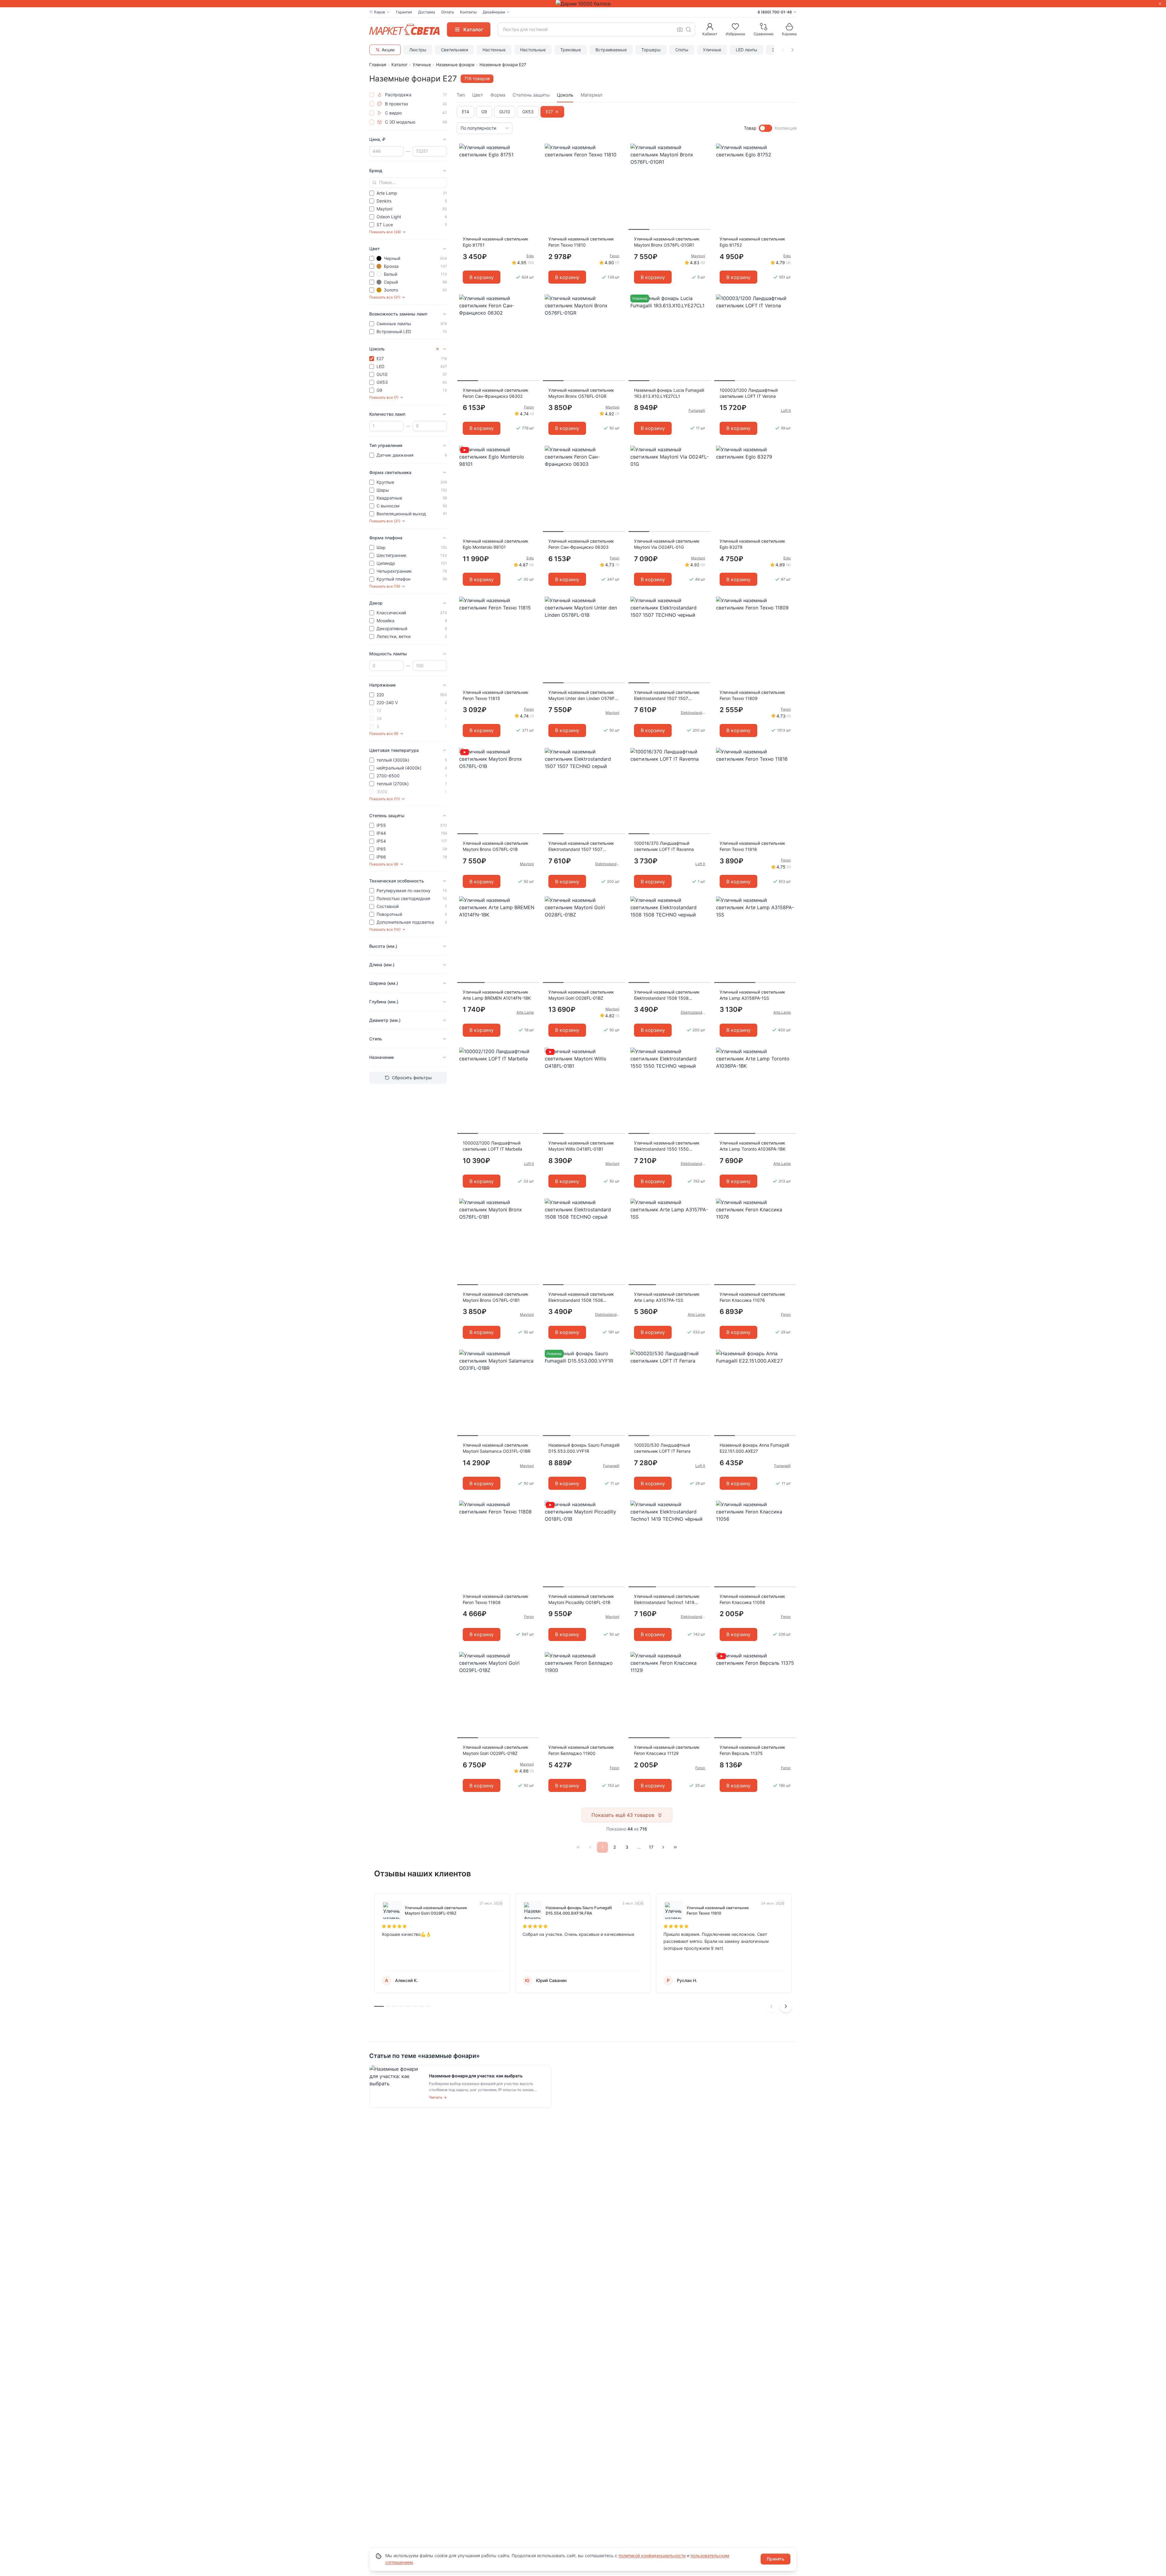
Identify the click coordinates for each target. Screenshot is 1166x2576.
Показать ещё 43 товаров (623, 1815)
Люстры (418, 50)
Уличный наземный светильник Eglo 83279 (752, 544)
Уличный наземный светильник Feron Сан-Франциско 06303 (581, 544)
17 (651, 1847)
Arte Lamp (525, 1012)
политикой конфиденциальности (652, 2556)
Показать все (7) (384, 397)
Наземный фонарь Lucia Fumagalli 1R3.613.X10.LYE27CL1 (669, 393)
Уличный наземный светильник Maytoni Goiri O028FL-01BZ (581, 995)
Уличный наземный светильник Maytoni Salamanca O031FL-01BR (497, 1448)
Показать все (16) (385, 586)
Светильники (454, 50)
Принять (776, 2559)
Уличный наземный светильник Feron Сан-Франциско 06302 (496, 393)
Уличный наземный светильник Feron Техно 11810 (581, 242)
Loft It (786, 410)
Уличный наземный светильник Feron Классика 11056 (752, 1599)
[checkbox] (372, 95)
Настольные (533, 50)
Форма (498, 95)
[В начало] (578, 1847)
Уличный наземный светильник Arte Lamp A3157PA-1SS (667, 1297)
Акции (388, 50)
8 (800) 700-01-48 (775, 12)
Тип (461, 95)
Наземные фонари (455, 65)
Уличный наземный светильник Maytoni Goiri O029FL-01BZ (496, 1750)
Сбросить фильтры (412, 1078)
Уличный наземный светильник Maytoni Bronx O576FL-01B (496, 846)
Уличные (712, 50)
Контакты (468, 12)
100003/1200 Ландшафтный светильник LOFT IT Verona (749, 393)
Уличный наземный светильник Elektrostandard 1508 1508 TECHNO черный (667, 995)
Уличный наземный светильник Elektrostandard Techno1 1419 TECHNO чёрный (667, 1600)
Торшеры (651, 50)
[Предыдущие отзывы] (771, 2006)
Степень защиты (531, 95)
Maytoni (698, 256)
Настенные (494, 50)
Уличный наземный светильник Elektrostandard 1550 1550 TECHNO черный (667, 1146)
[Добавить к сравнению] (533, 160)
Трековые (571, 50)
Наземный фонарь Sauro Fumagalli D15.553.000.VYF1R (584, 1448)
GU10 (505, 112)
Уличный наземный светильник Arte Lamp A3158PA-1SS (752, 995)
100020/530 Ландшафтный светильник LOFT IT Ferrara (662, 1448)
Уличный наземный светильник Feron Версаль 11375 (752, 1750)
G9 (484, 112)
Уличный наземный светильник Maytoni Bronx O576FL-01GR (581, 393)
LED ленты (747, 50)
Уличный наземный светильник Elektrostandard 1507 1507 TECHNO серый (581, 846)
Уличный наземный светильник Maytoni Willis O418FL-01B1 (581, 1146)
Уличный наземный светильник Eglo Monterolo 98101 (496, 544)
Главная (378, 65)
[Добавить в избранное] (533, 148)
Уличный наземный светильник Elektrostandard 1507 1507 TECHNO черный (667, 696)
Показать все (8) (384, 734)
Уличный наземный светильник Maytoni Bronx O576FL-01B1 (496, 1297)
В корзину (482, 277)
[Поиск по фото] (680, 29)
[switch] (765, 128)
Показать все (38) (385, 232)
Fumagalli (697, 410)
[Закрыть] (1160, 4)
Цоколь (565, 95)
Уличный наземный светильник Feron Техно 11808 (496, 1599)
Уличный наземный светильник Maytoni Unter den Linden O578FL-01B (583, 696)
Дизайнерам (494, 12)
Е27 (549, 112)
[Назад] (590, 1847)
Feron (615, 256)
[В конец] (675, 1847)
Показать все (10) (385, 929)
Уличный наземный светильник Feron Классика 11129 (667, 1750)
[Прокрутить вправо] (793, 50)
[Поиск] (688, 29)
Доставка (427, 12)
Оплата (448, 12)
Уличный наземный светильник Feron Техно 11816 (752, 846)
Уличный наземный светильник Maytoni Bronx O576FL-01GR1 (667, 242)
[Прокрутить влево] (783, 50)
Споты (682, 50)
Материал (592, 95)
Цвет (478, 95)
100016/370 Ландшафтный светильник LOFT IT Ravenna (664, 846)
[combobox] (596, 29)
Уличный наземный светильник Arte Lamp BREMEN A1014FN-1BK (497, 995)
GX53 (528, 112)
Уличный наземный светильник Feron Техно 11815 (496, 695)
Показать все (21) (385, 297)
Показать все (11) (385, 799)
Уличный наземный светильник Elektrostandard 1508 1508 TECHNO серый (581, 1297)
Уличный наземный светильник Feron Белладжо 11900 (581, 1750)
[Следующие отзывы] (786, 2006)
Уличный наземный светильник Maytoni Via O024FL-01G (667, 544)
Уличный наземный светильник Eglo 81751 (496, 242)
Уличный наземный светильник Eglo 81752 (752, 242)
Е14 (465, 112)
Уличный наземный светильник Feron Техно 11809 (752, 695)
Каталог (399, 65)
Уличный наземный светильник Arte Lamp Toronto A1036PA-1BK (753, 1146)
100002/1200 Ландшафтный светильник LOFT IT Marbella (493, 1146)
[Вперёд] (663, 1847)
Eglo (530, 256)
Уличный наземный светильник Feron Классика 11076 (752, 1297)
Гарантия (404, 12)
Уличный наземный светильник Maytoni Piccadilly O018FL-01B (581, 1599)
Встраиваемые (611, 50)
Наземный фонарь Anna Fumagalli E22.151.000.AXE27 (754, 1448)
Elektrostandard (693, 713)
